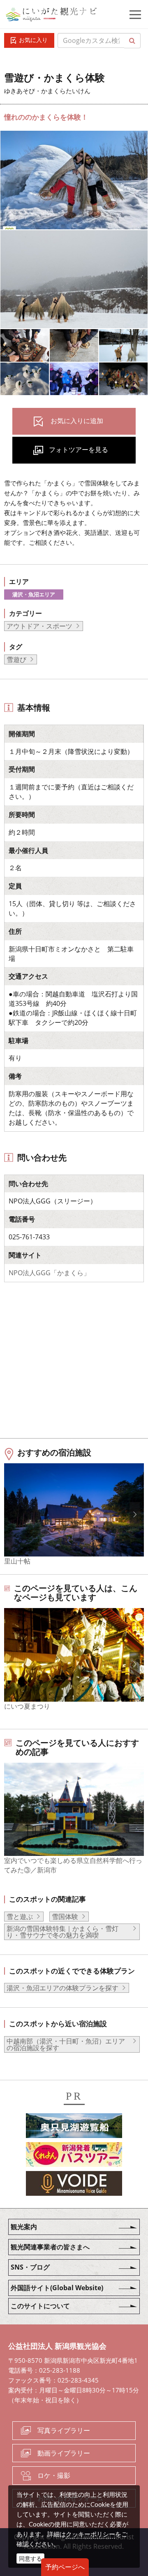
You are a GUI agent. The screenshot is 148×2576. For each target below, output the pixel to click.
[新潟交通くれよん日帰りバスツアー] (74, 2156)
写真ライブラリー (64, 2430)
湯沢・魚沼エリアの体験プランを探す (62, 1988)
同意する (30, 2558)
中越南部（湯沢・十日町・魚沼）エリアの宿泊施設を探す (66, 2044)
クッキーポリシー (90, 2534)
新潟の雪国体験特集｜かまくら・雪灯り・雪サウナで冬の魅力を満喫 (62, 1932)
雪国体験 (65, 1917)
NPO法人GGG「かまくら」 (49, 1273)
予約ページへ (65, 2567)
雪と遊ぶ (20, 1917)
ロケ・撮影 (54, 2475)
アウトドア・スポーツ (39, 626)
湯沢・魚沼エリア (34, 594)
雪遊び (16, 659)
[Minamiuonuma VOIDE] (74, 2185)
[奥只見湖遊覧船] (74, 2127)
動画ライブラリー (64, 2453)
